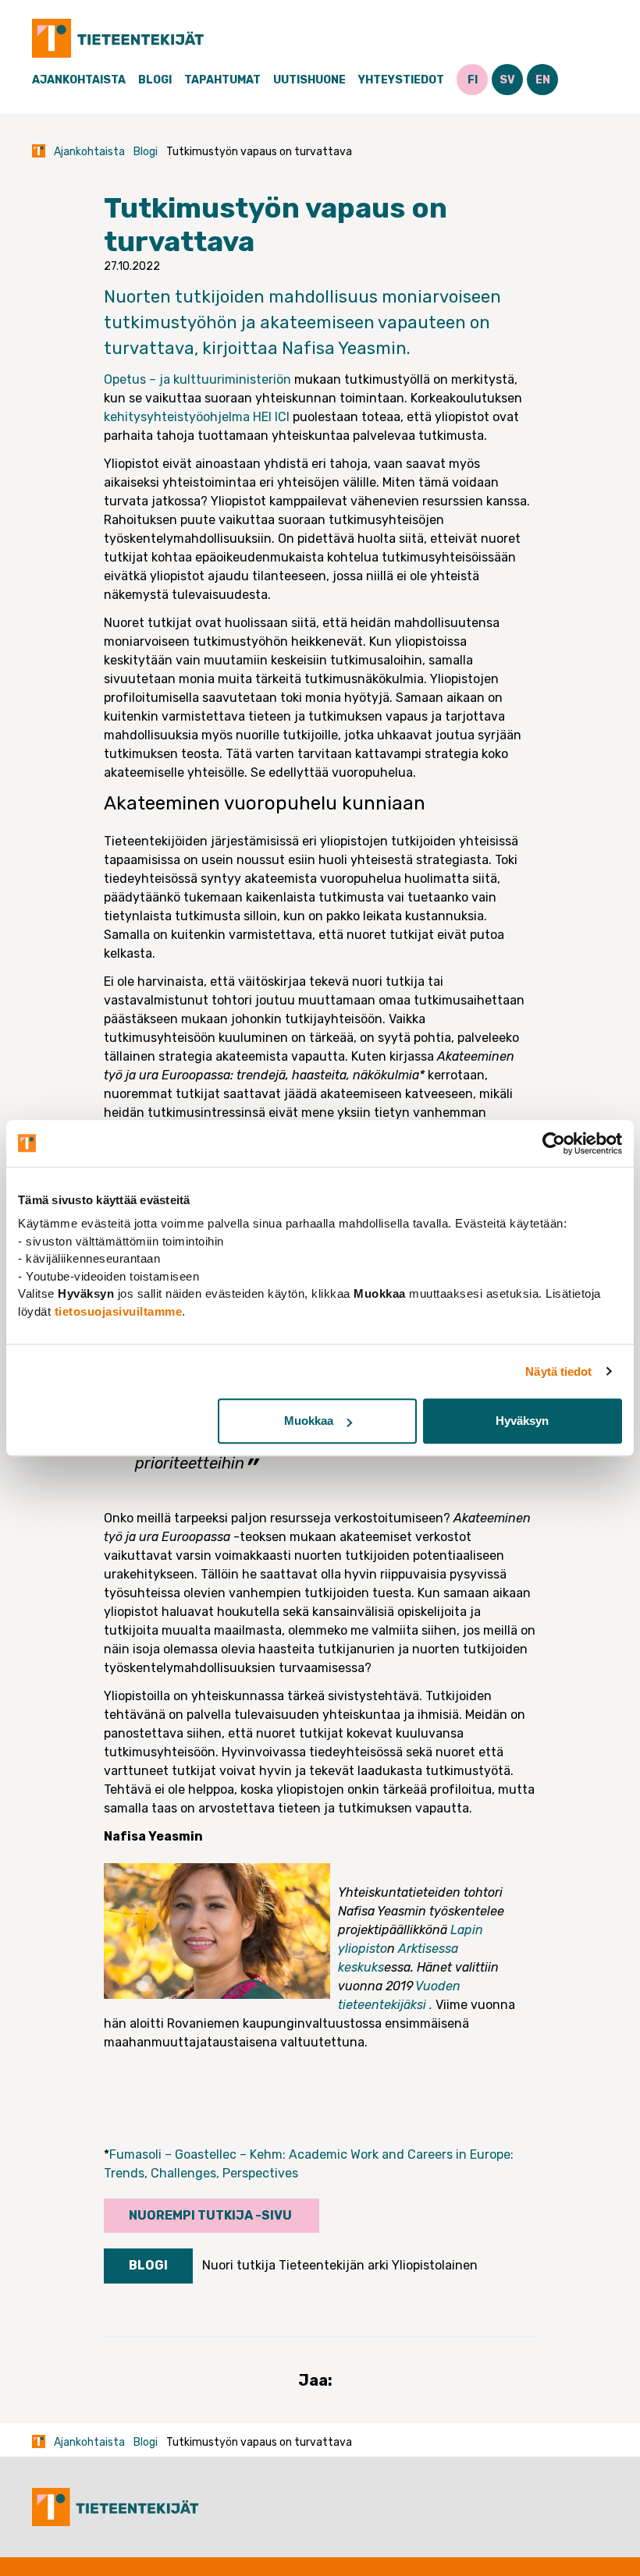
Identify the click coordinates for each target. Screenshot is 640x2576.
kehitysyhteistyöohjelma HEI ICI (197, 417)
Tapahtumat (222, 80)
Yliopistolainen (435, 2265)
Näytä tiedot (558, 1371)
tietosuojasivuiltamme (119, 1311)
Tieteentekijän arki (334, 2265)
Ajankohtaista (79, 80)
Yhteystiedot (401, 80)
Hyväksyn (522, 1421)
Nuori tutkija (239, 2265)
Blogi (155, 80)
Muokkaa (309, 1421)
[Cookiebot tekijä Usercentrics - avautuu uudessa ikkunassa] (554, 1143)
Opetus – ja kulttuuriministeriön (197, 379)
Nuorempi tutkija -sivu (212, 2215)
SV (507, 80)
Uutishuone (309, 80)
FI (473, 80)
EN (543, 80)
